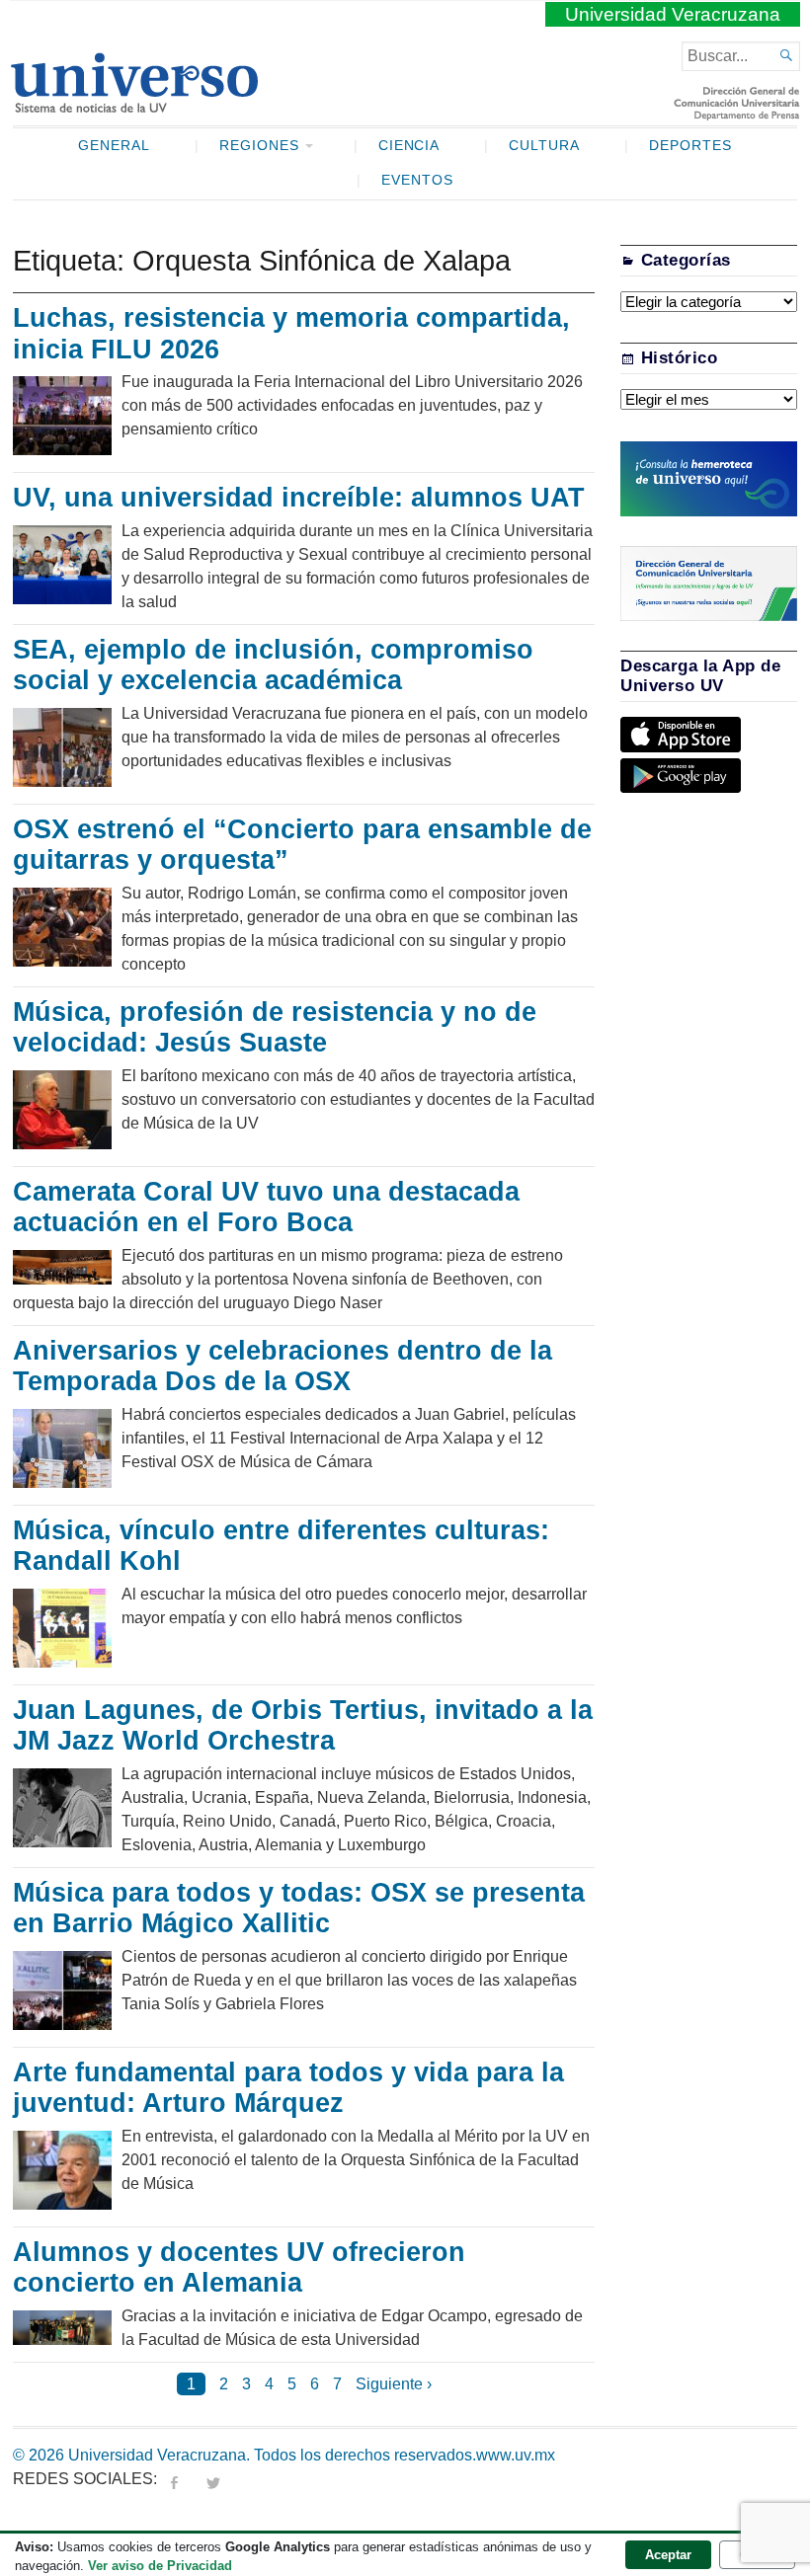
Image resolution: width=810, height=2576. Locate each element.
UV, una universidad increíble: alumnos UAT (299, 498)
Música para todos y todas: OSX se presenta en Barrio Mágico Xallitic (299, 1909)
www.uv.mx (516, 2455)
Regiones (259, 146)
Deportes (690, 146)
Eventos (417, 180)
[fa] (174, 2479)
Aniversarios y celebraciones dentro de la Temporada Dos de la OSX (283, 1366)
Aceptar (668, 2555)
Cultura (544, 146)
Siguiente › (394, 2384)
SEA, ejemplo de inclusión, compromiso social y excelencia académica (273, 665)
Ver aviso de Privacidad (160, 2566)
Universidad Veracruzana (673, 14)
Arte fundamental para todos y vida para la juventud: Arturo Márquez (288, 2088)
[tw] (213, 2479)
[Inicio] (134, 105)
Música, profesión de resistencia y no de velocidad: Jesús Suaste (275, 1028)
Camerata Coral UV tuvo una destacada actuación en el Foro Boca (266, 1208)
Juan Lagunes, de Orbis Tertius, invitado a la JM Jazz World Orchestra (303, 1726)
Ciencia (409, 146)
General (114, 146)
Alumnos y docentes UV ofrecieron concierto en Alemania (239, 2268)
